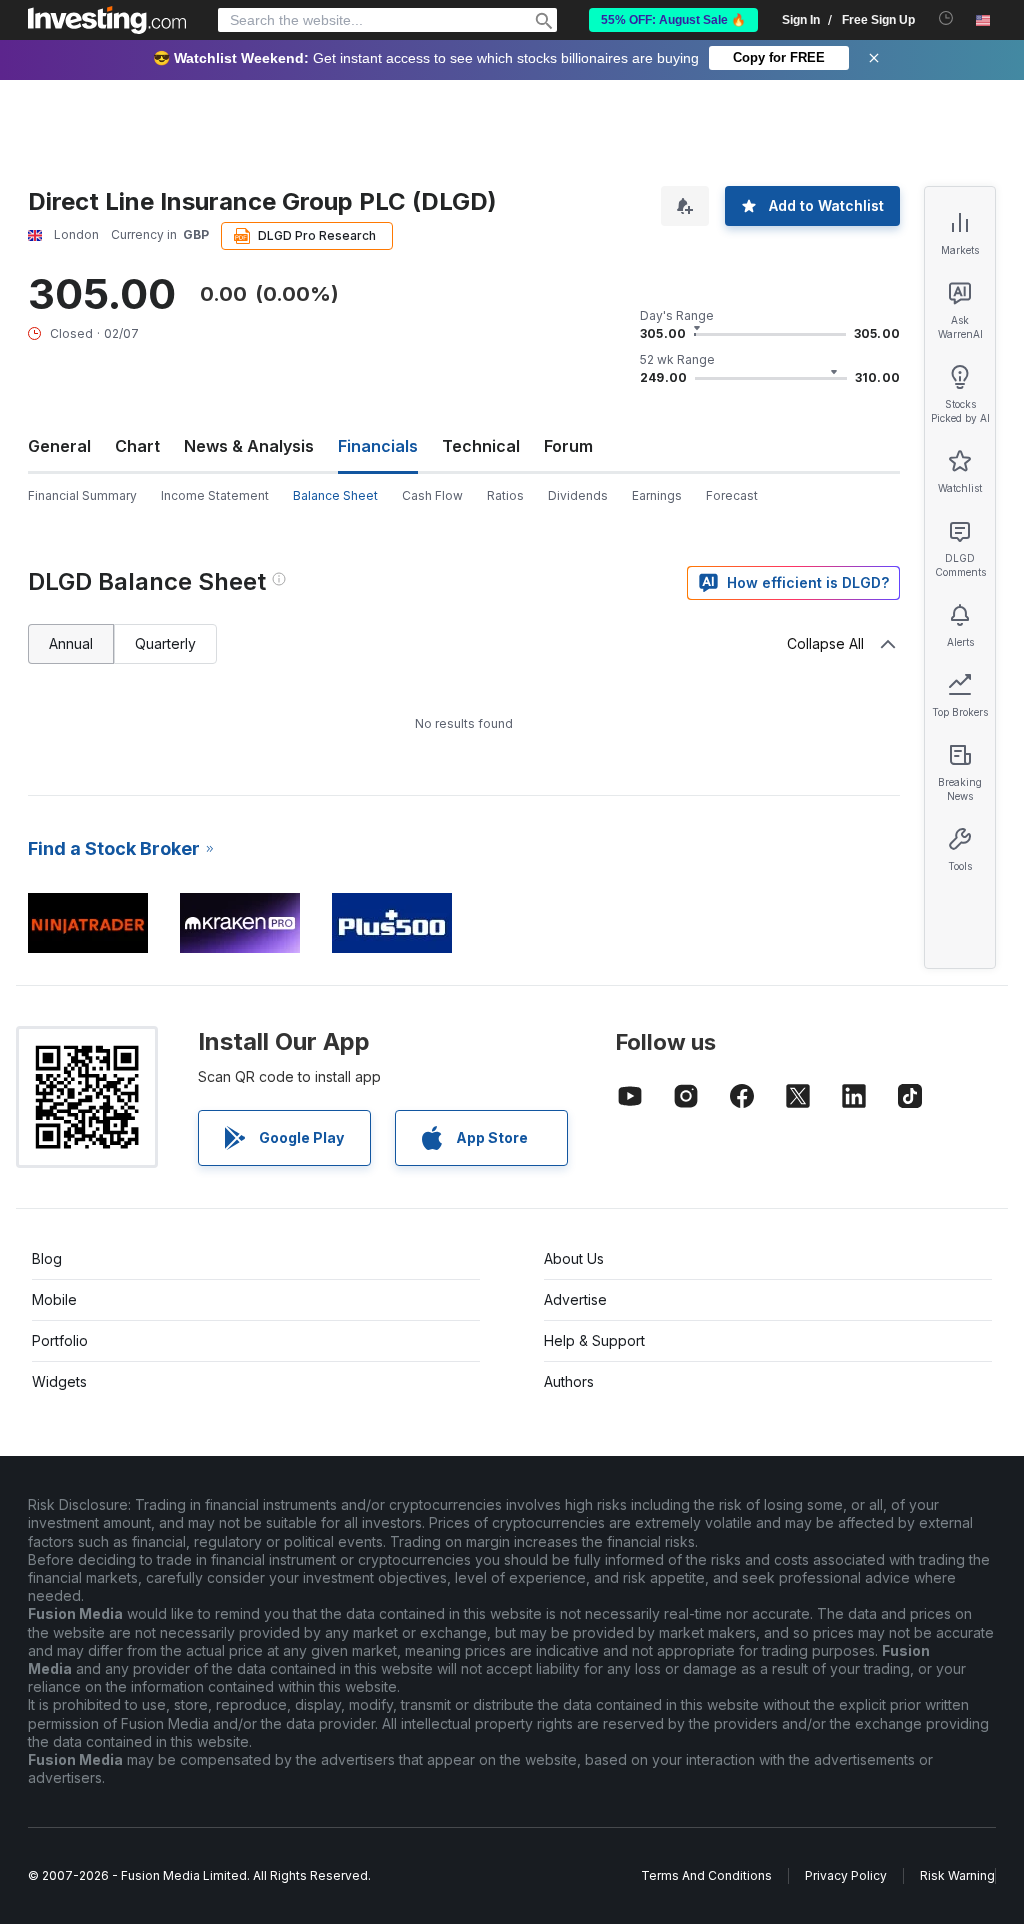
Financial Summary (82, 495)
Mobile (54, 1299)
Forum (568, 446)
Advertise (575, 1299)
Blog (47, 1258)
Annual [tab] (71, 643)
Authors (569, 1381)
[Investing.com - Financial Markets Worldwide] (107, 20)
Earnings (657, 495)
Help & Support (594, 1340)
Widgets (59, 1381)
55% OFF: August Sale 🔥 (673, 20)
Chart (137, 446)
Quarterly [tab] (165, 643)
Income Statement (215, 495)
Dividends (578, 495)
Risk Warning (957, 1875)
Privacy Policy (846, 1875)
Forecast (732, 495)
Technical (481, 446)
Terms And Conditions (706, 1875)
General (59, 446)
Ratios (505, 495)
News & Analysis (249, 446)
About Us (574, 1258)
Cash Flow (432, 495)
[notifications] (946, 18)
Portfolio (60, 1340)
